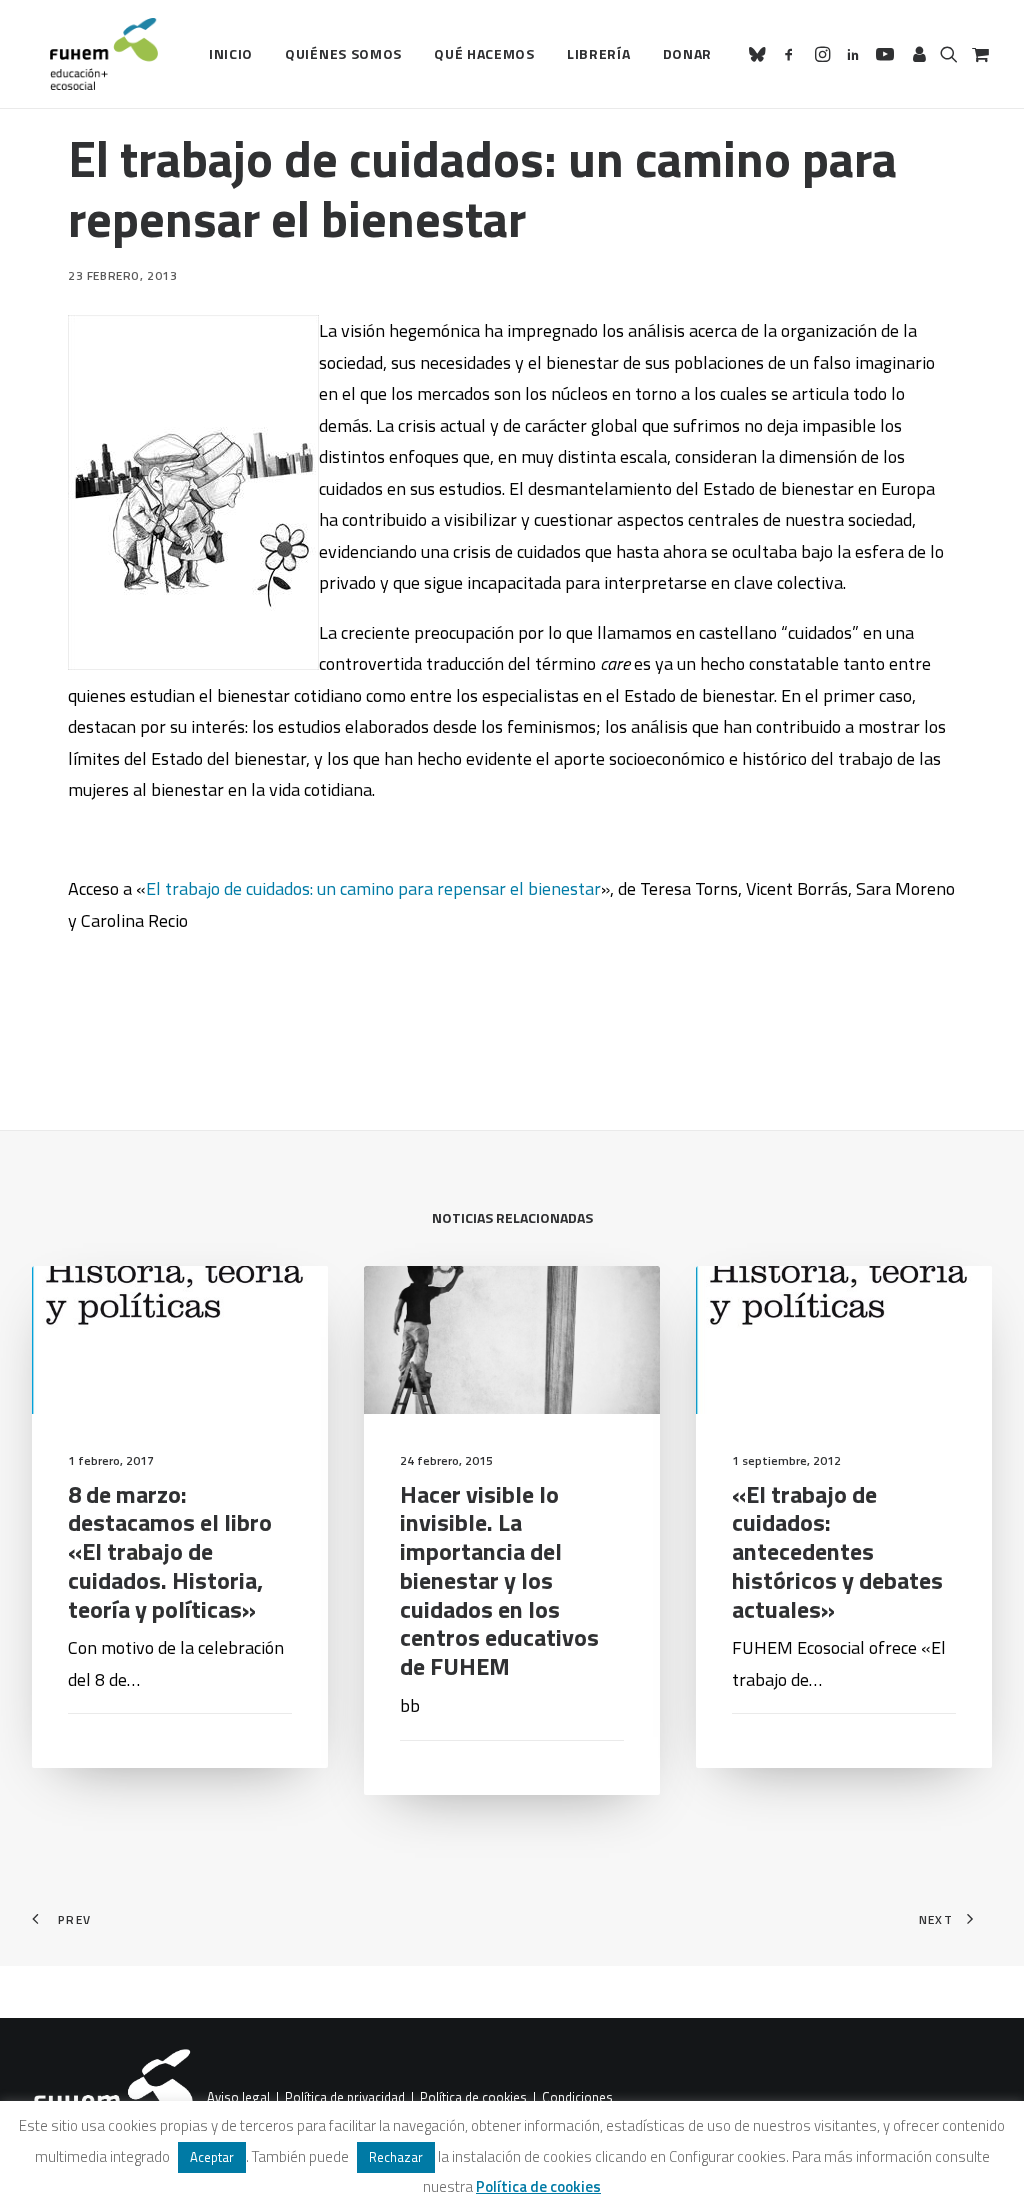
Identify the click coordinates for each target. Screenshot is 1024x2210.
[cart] (978, 54)
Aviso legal (238, 2098)
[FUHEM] (95, 54)
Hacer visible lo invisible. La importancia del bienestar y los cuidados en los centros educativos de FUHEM (499, 1580)
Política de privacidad (345, 2098)
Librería (599, 53)
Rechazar (396, 2157)
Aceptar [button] (212, 2157)
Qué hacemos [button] (484, 53)
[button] (760, 54)
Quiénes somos (343, 53)
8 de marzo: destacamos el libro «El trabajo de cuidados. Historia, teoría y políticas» (170, 1551)
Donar (688, 53)
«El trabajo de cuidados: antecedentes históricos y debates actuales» (837, 1551)
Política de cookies (473, 2098)
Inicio (231, 53)
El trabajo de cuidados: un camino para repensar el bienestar (373, 888)
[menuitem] (231, 54)
